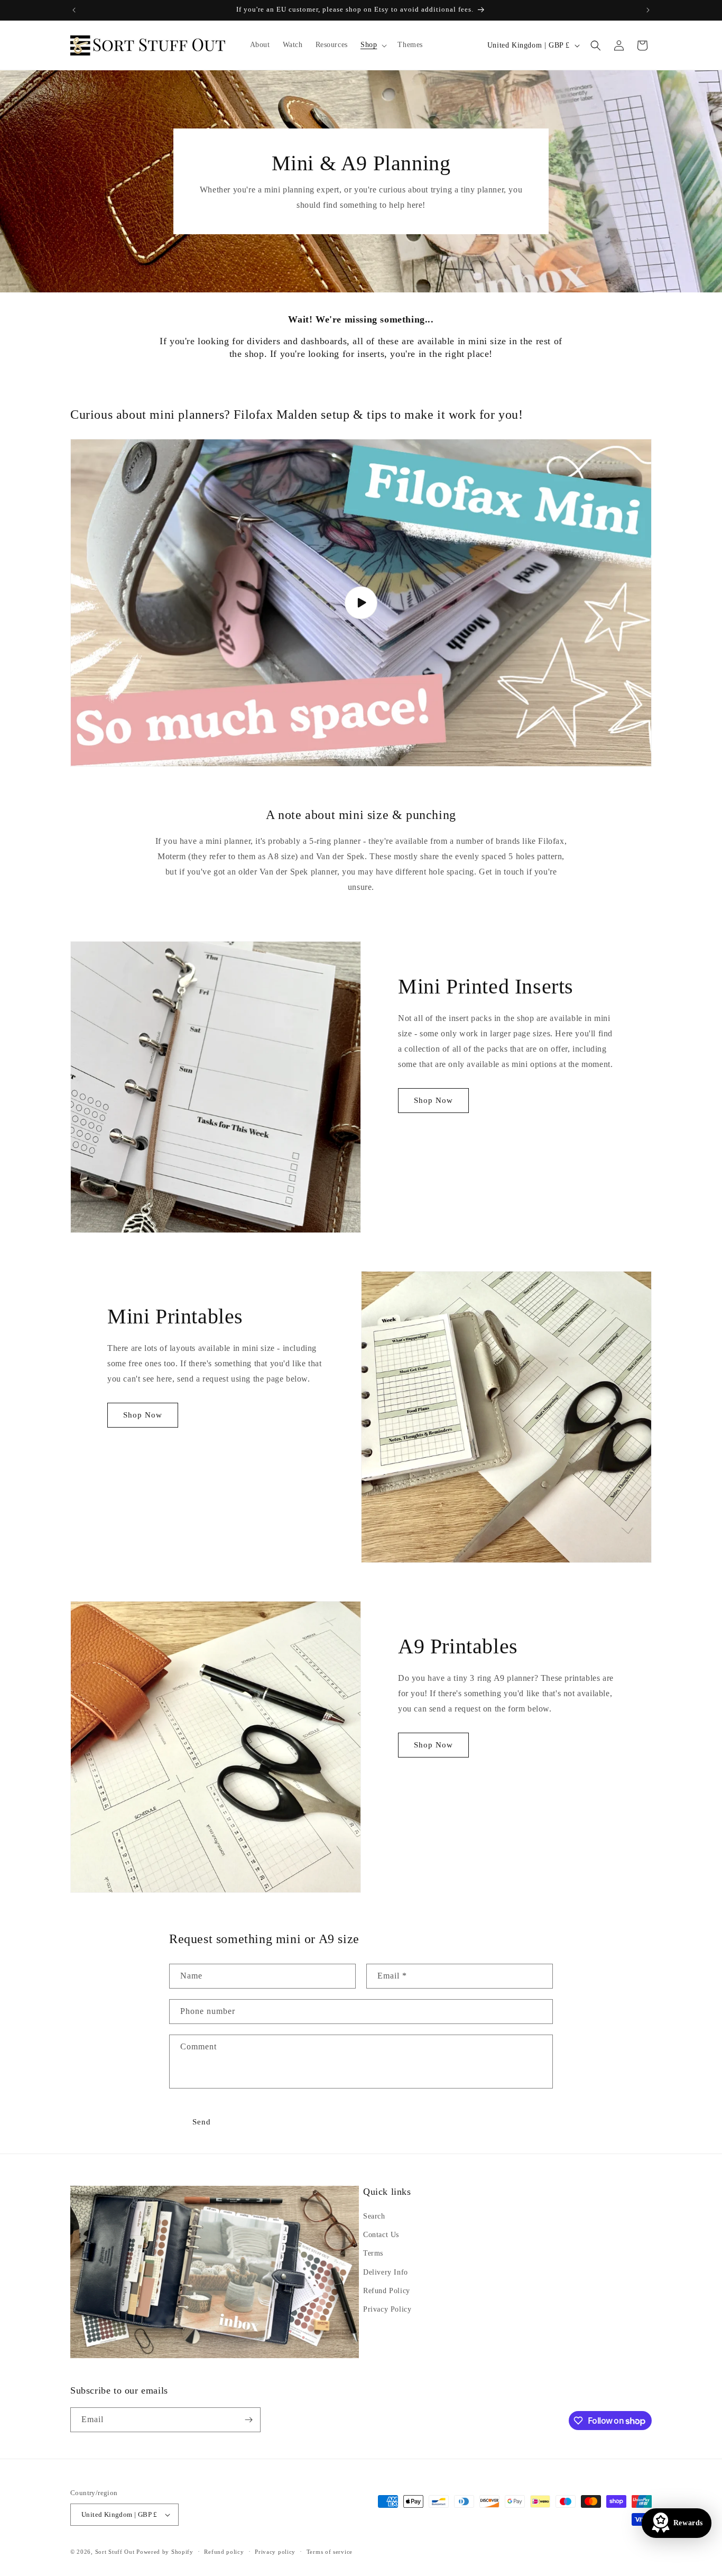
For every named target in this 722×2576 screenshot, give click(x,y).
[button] (373, 45)
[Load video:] (361, 603)
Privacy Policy (387, 2309)
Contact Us (381, 2235)
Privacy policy (275, 2552)
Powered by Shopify (165, 2552)
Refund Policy (387, 2291)
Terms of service (330, 2552)
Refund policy (224, 2552)
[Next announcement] (648, 10)
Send (202, 2122)
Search (374, 2216)
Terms (373, 2253)
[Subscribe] (248, 2420)
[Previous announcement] (74, 10)
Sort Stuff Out (115, 2552)
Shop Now (433, 1100)
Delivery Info (386, 2272)
